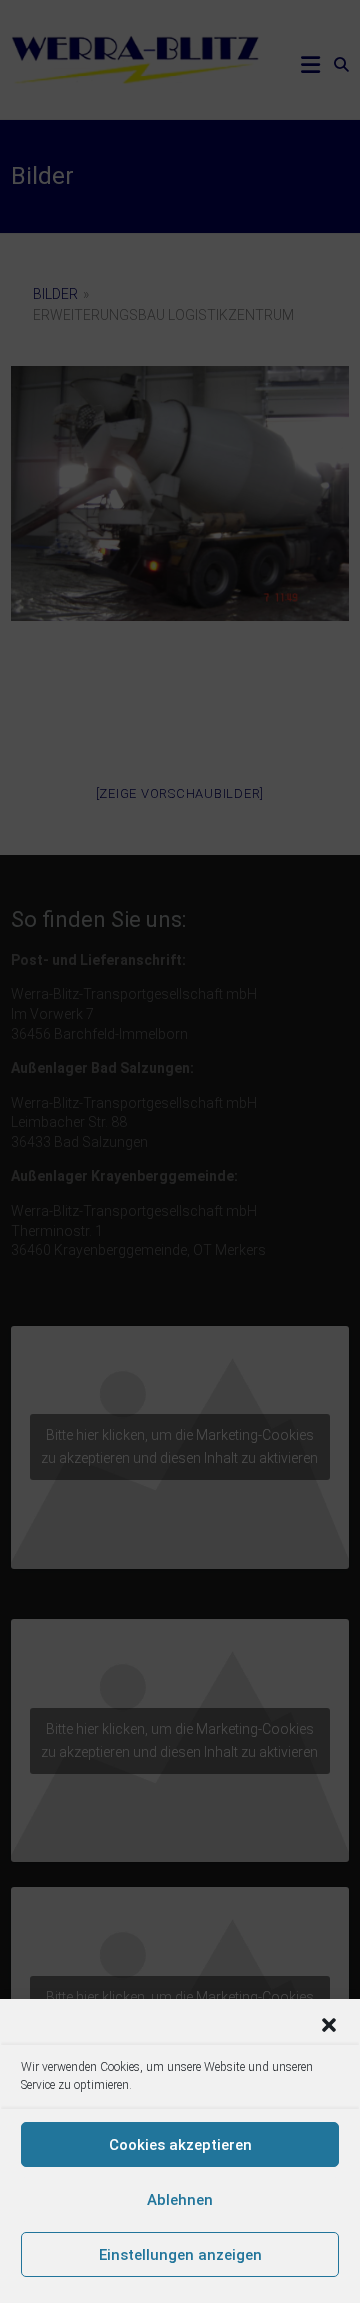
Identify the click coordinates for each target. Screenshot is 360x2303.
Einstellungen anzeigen (180, 2255)
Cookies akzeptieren (180, 2145)
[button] (329, 2025)
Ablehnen (180, 2200)
